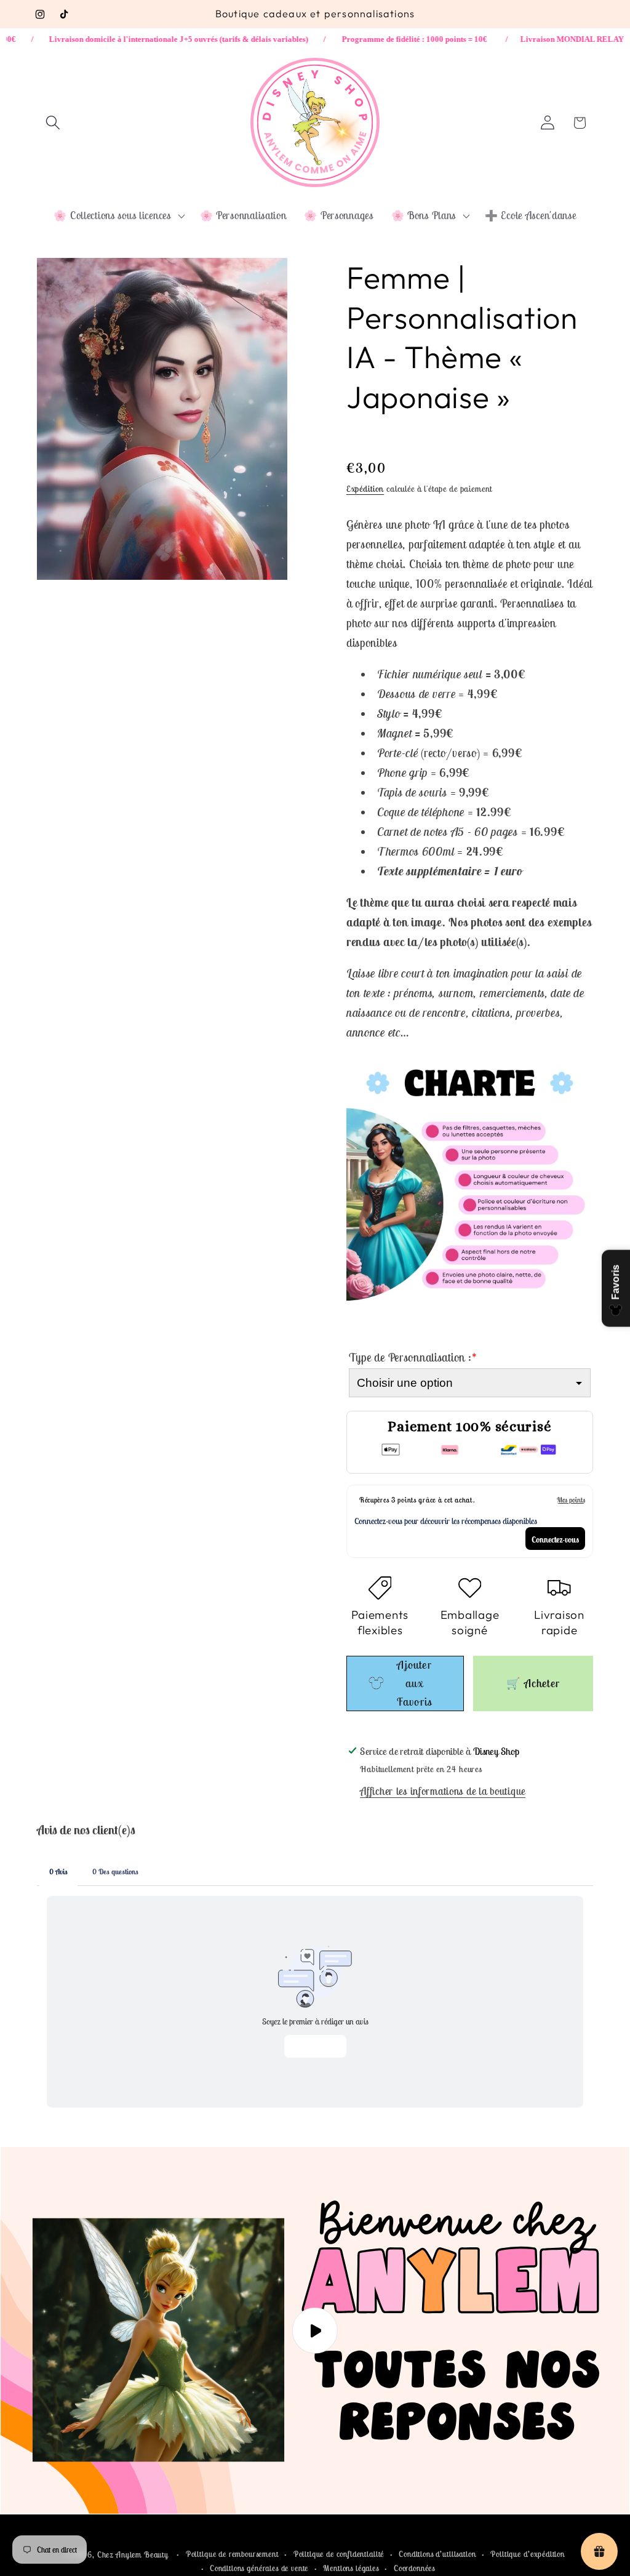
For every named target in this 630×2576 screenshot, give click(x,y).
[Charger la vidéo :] (315, 2331)
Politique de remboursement (232, 2554)
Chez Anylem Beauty (133, 2555)
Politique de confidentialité (339, 2554)
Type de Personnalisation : (413, 1358)
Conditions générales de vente (259, 2568)
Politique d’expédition (527, 2554)
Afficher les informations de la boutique (443, 1791)
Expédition (365, 489)
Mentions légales (351, 2568)
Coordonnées (414, 2568)
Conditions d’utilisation (437, 2554)
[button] (53, 123)
